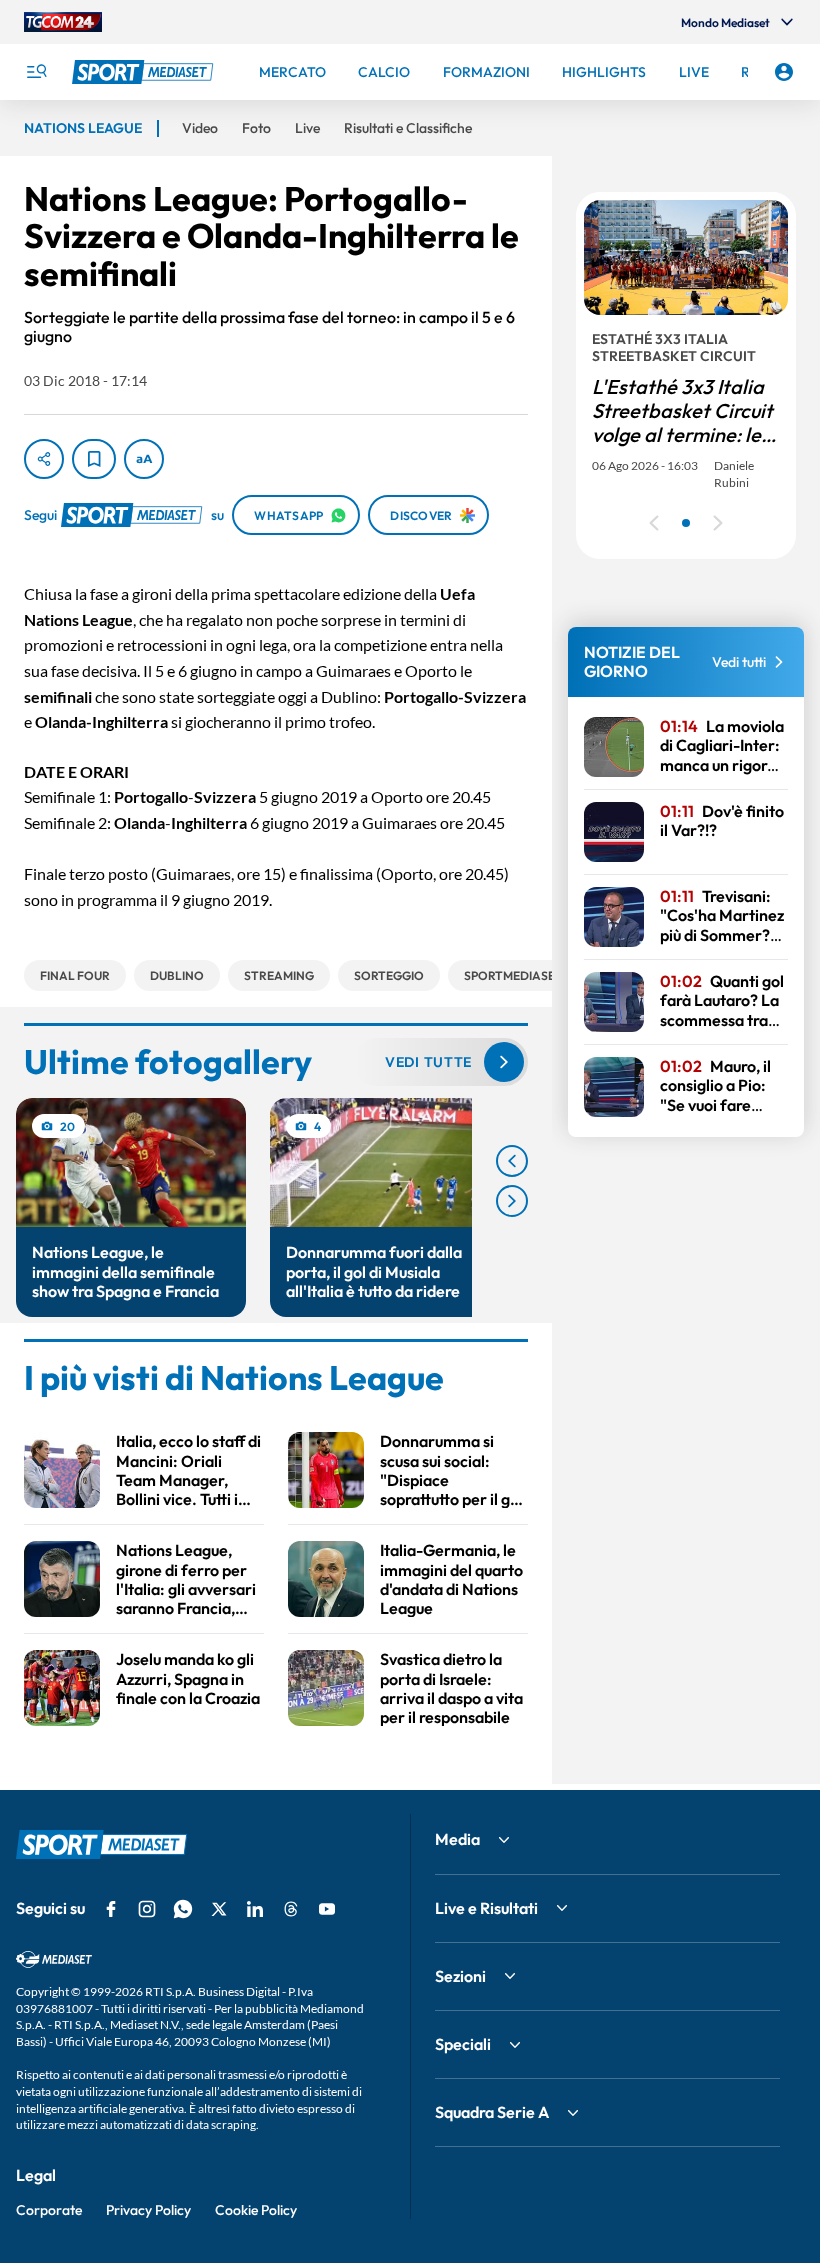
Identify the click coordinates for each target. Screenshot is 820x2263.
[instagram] (147, 1909)
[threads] (291, 1909)
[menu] (36, 72)
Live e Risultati (486, 1908)
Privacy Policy (148, 2210)
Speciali (463, 2044)
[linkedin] (255, 1909)
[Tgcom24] (63, 22)
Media (457, 1839)
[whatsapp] (183, 1909)
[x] (219, 1909)
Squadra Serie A (492, 2112)
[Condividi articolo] (44, 459)
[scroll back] (512, 1161)
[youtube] (327, 1909)
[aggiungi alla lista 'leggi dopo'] (94, 459)
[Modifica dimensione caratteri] (144, 459)
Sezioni (460, 1976)
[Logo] (145, 72)
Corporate (49, 2210)
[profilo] (784, 72)
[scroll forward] (512, 1201)
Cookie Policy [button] (256, 2210)
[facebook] (111, 1909)
